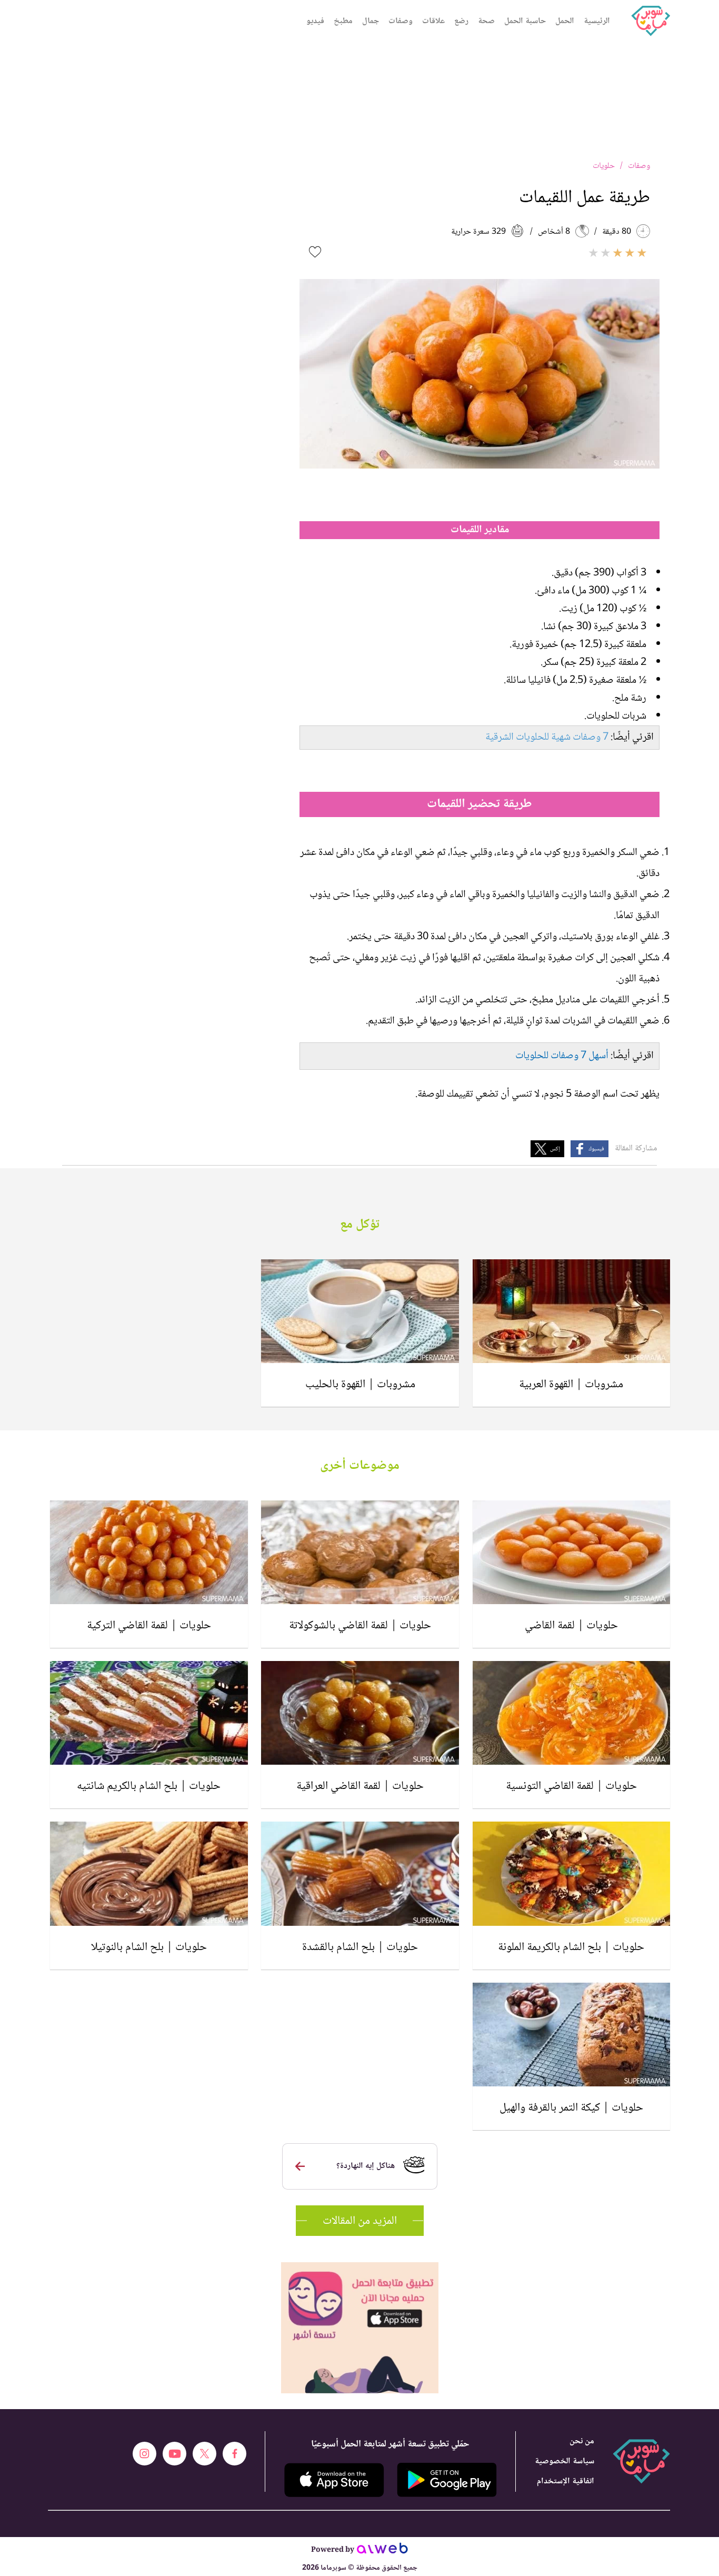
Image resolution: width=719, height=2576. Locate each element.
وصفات (401, 21)
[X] (204, 2454)
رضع (461, 21)
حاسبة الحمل (525, 21)
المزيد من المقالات (360, 2221)
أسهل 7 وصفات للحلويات (562, 1056)
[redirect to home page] (651, 21)
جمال (371, 21)
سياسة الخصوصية (565, 2461)
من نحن (582, 2441)
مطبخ (343, 21)
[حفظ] (315, 252)
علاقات (433, 21)
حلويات (604, 166)
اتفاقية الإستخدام (566, 2481)
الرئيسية (597, 21)
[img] (360, 2267)
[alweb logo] (382, 2551)
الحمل (565, 21)
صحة (486, 21)
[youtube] (174, 2454)
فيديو (315, 21)
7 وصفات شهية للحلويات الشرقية (547, 738)
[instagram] (144, 2454)
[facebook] (234, 2454)
